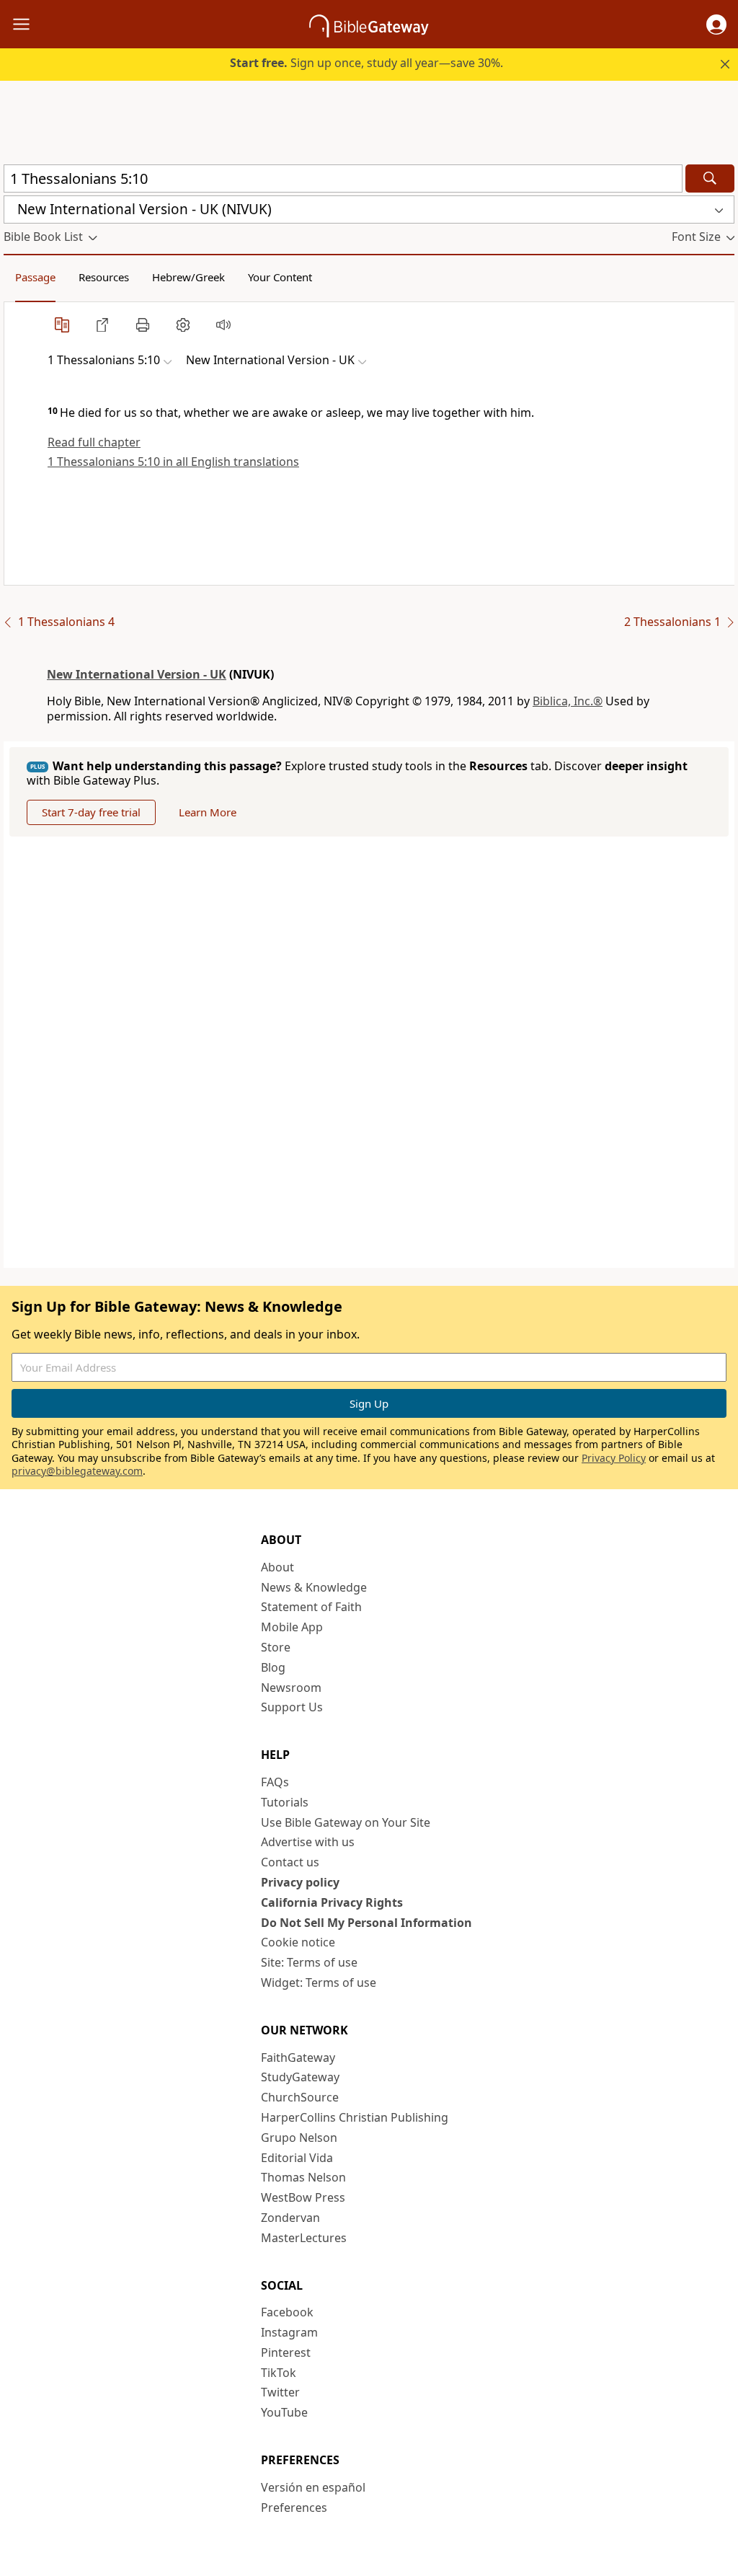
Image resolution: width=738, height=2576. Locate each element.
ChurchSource (300, 2097)
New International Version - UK (137, 674)
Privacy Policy (614, 1458)
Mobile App (292, 1627)
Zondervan (290, 2218)
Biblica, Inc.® (568, 701)
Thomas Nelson (303, 2177)
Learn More (208, 812)
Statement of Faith (311, 1607)
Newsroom (291, 1688)
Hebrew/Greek (188, 277)
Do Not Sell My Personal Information (366, 1923)
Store (276, 1647)
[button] (716, 25)
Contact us (290, 1862)
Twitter (280, 2392)
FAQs (275, 1782)
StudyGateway (300, 2077)
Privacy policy (300, 1882)
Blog (273, 1667)
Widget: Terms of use (319, 1982)
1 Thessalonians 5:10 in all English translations (173, 462)
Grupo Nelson (299, 2138)
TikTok (279, 2373)
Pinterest (286, 2352)
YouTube (284, 2412)
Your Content (280, 277)
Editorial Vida (297, 2158)
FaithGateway (298, 2057)
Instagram (289, 2332)
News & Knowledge (314, 1587)
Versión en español (313, 2487)
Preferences (294, 2507)
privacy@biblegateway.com (77, 1471)
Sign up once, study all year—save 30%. (366, 63)
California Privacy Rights (332, 1902)
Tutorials (285, 1802)
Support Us (292, 1707)
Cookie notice (298, 1942)
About (277, 1567)
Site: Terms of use (309, 1962)
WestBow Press (303, 2197)
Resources (104, 277)
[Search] (710, 178)
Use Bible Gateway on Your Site (346, 1822)
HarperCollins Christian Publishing (355, 2117)
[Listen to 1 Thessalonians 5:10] (223, 325)
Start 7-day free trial (91, 812)
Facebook (287, 2312)
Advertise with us (308, 1842)
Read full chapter (94, 442)
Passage (35, 277)
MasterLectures (304, 2238)
